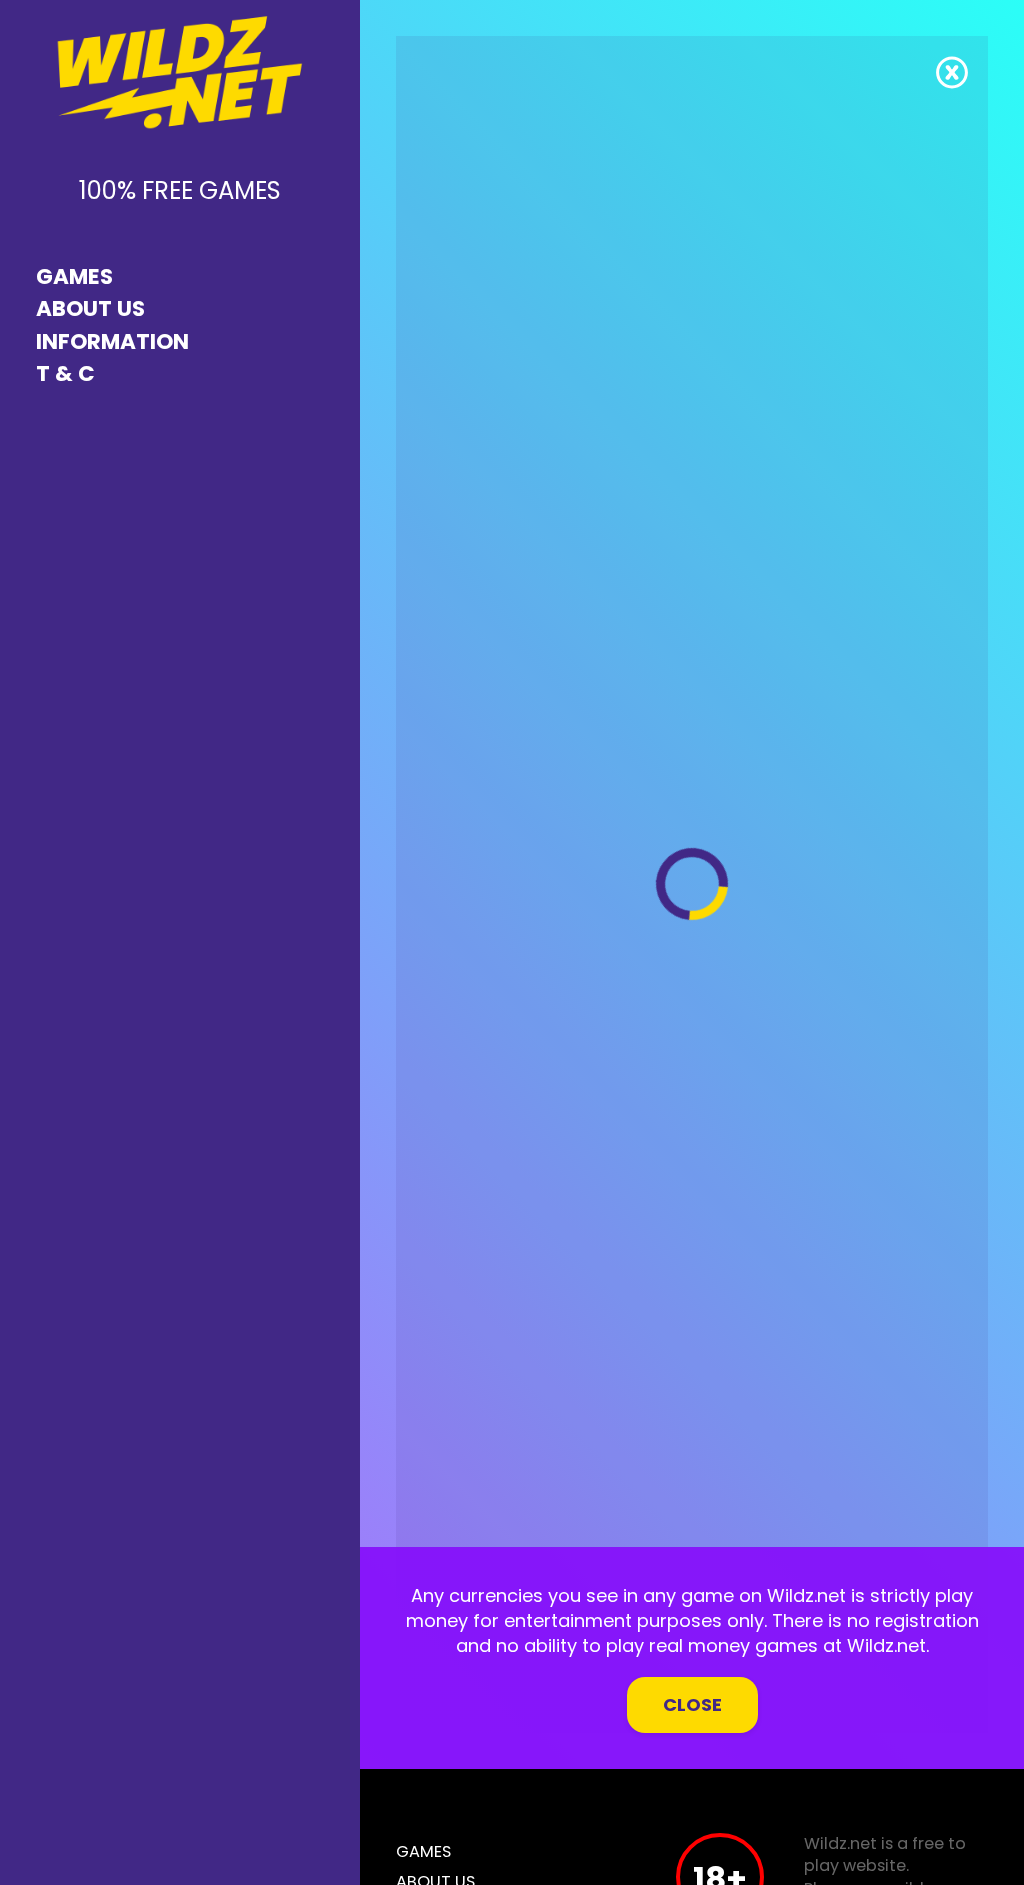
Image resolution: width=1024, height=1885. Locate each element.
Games (74, 276)
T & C (65, 373)
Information (112, 341)
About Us (90, 308)
